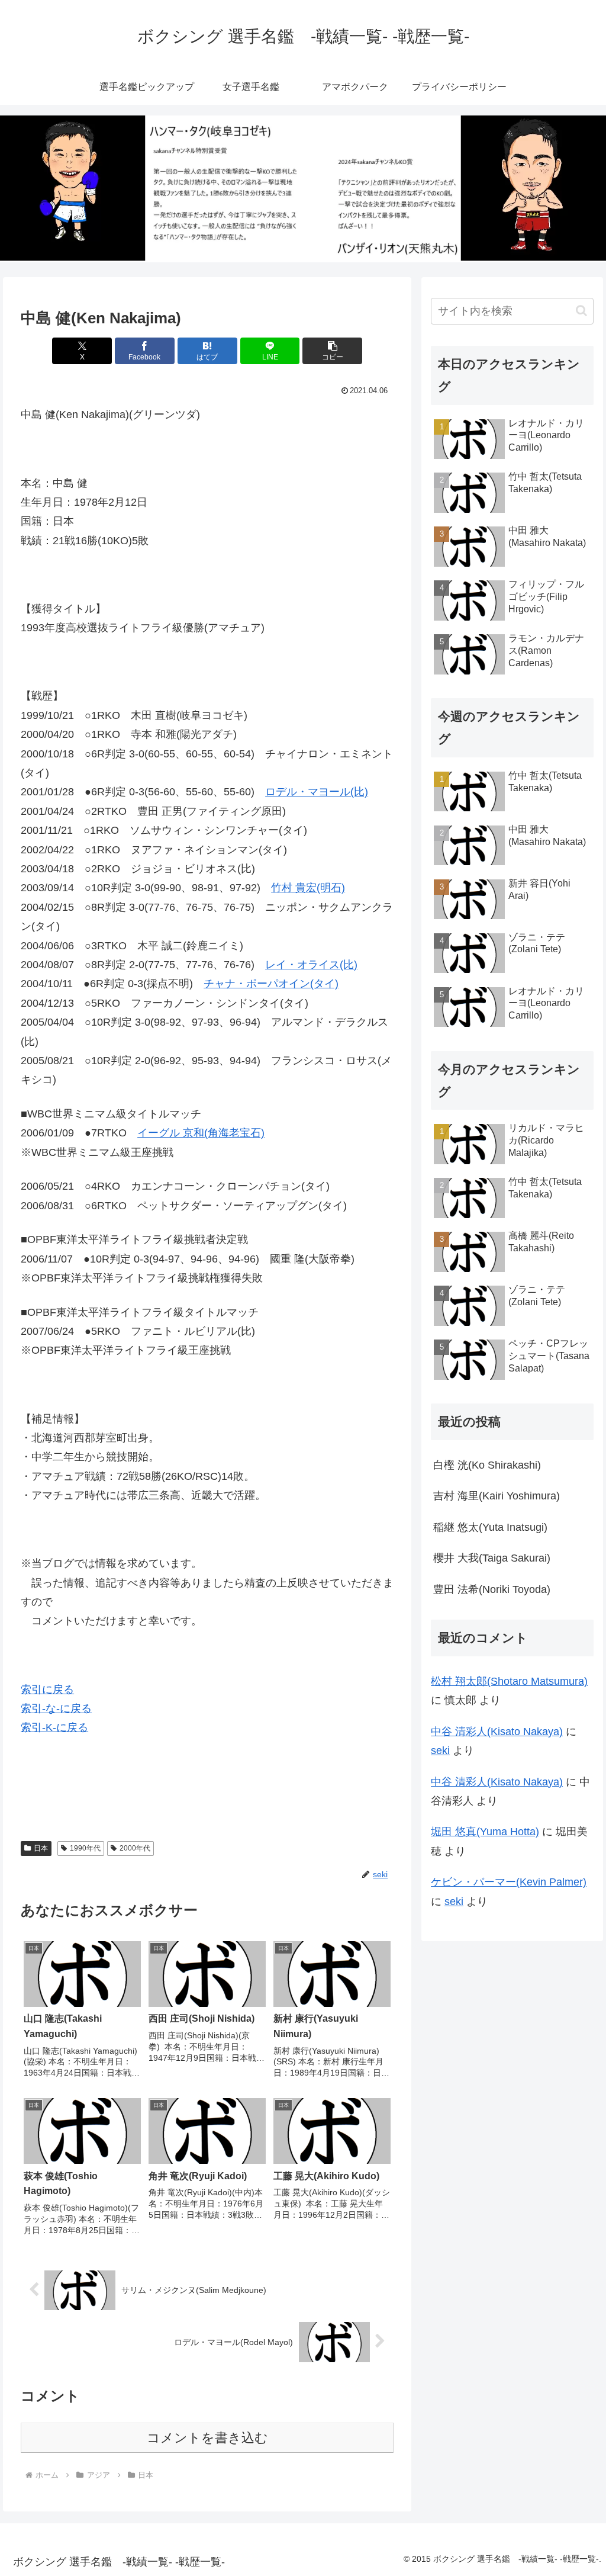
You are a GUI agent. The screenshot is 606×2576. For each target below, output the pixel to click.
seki (440, 1750)
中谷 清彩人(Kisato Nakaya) (497, 1732)
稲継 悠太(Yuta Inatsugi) (490, 1527)
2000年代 (135, 1848)
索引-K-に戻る (54, 1727)
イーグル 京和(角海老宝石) (201, 1133)
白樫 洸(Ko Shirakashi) (487, 1465)
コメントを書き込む (207, 2438)
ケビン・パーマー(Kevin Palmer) (509, 1882)
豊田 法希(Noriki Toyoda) (492, 1589)
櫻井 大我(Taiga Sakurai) (492, 1558)
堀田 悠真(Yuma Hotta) (485, 1832)
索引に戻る (47, 1690)
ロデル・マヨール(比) (317, 792)
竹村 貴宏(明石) (308, 888)
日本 (41, 1848)
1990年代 (85, 1848)
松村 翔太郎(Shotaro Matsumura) (509, 1681)
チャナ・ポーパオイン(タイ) (271, 984)
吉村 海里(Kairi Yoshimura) (497, 1496)
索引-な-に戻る (56, 1708)
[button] (332, 351)
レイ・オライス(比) (311, 965)
